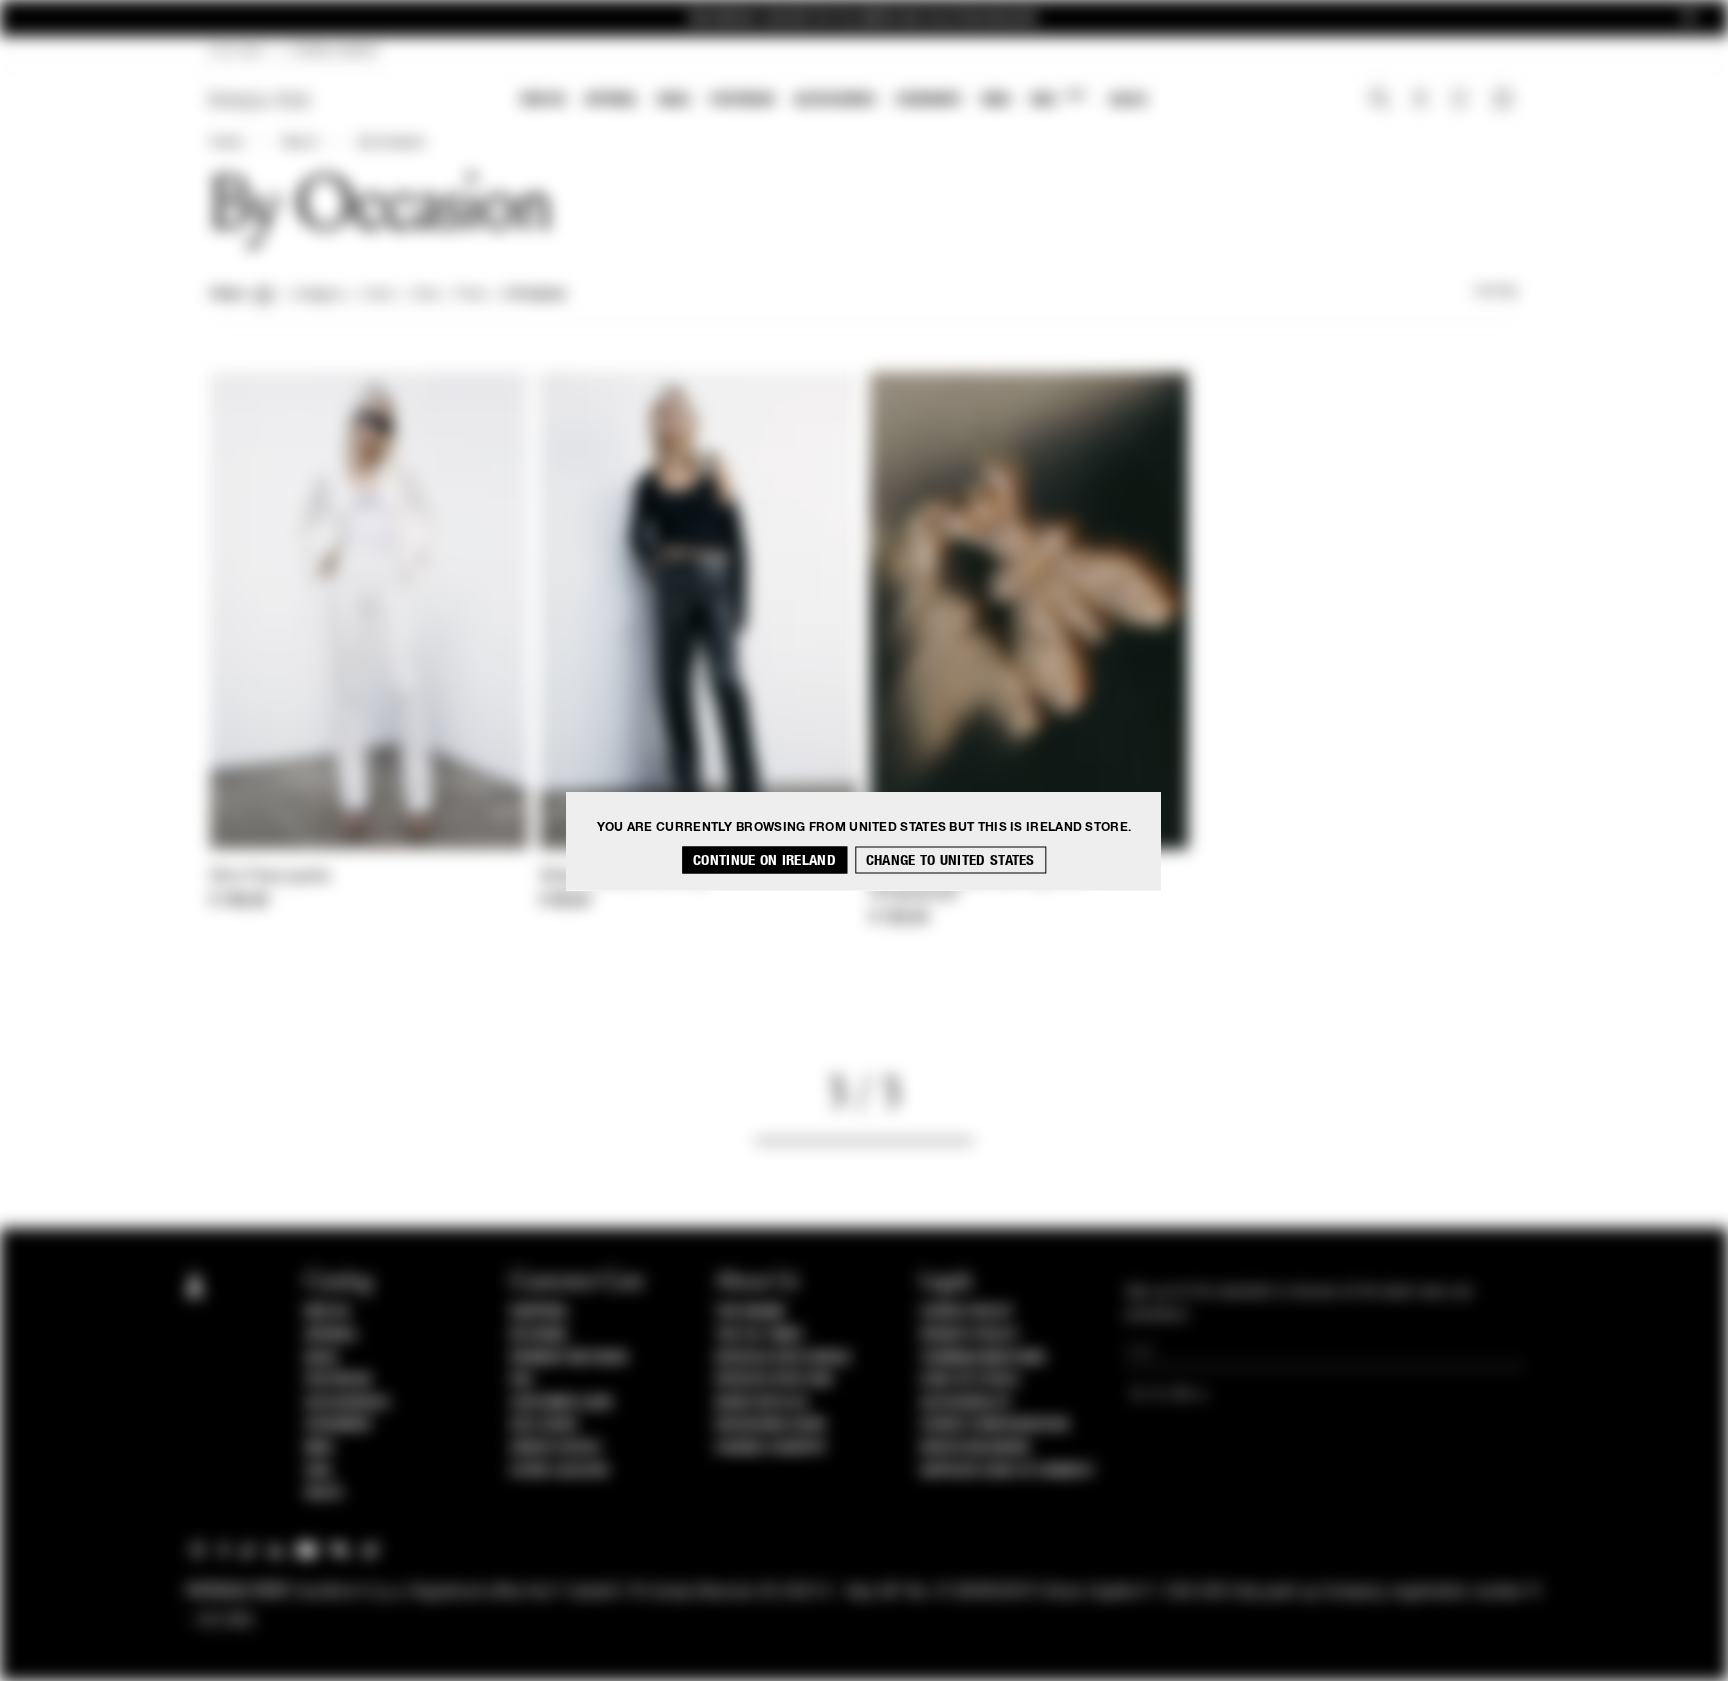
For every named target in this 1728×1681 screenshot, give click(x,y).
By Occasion (392, 143)
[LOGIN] (1420, 101)
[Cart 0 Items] (1505, 101)
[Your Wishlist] (1461, 104)
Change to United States (950, 859)
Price (470, 295)
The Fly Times (759, 1335)
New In (543, 99)
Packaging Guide (771, 1425)
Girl (1057, 98)
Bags (674, 99)
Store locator (559, 1471)
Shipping (538, 1312)
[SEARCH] (1379, 101)
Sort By (1496, 292)
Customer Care (562, 1403)
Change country (770, 1448)
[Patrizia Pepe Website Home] (260, 100)
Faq (521, 1380)
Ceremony (929, 99)
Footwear (742, 99)
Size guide (544, 1425)
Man (996, 99)
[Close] (1689, 18)
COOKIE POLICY (966, 1312)
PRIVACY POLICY (969, 1335)
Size (425, 295)
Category (318, 295)
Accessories (835, 99)
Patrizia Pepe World (783, 1358)
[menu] (834, 101)
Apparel (611, 99)
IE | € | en (236, 52)
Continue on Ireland (764, 859)
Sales (1128, 99)
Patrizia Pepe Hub (774, 1380)
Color (378, 295)
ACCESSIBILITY (966, 1403)
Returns (538, 1335)
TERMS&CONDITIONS (982, 1358)
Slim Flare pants (270, 877)
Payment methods (569, 1358)
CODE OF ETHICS (969, 1380)
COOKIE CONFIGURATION (994, 1425)
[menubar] (834, 101)
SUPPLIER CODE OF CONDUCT (1007, 1471)
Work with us (761, 1403)
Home (226, 143)
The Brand (750, 1312)
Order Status (555, 1448)
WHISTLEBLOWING (975, 1448)
